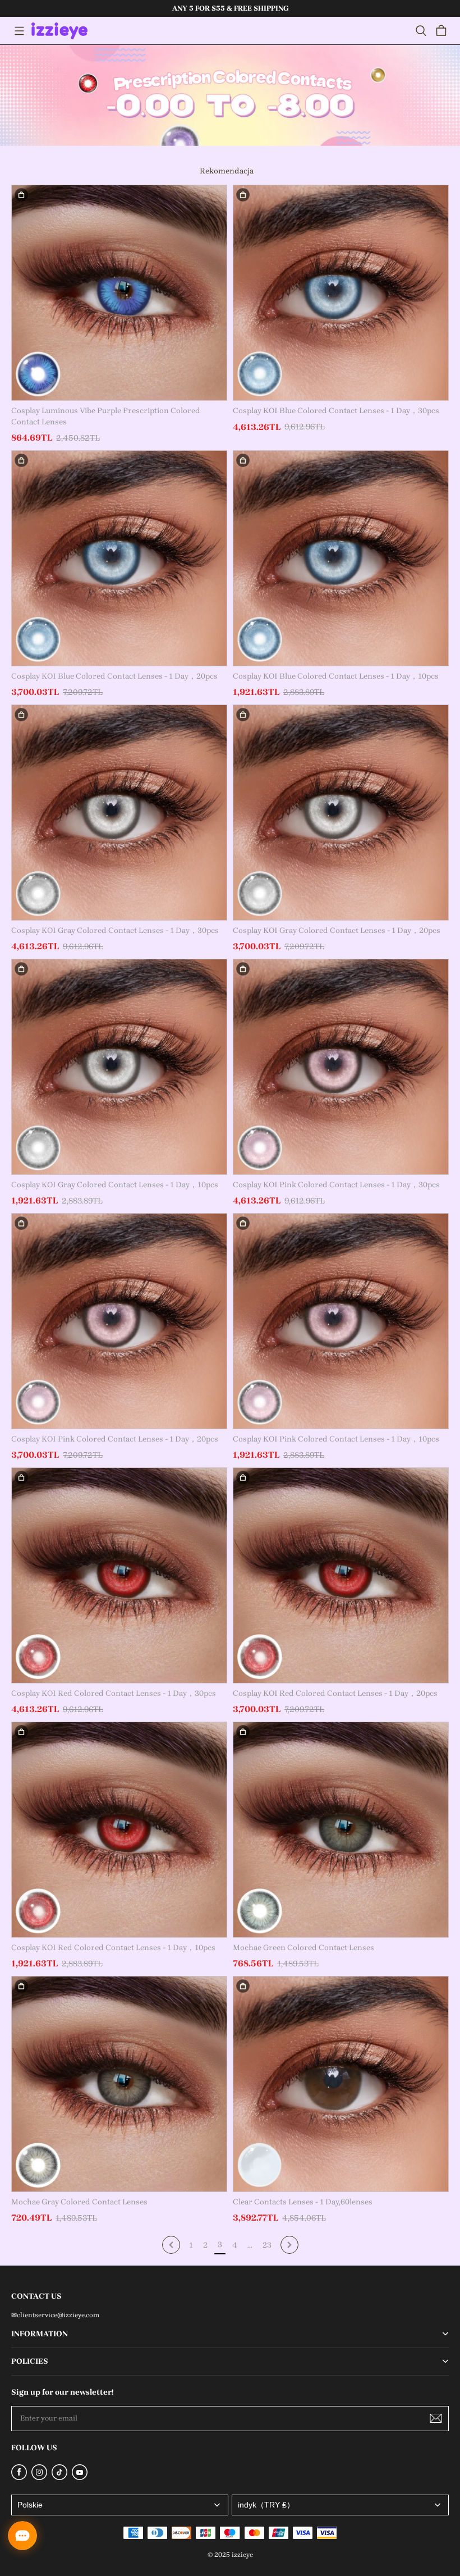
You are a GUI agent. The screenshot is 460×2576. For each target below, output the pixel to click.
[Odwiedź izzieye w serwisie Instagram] (39, 2477)
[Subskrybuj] (436, 2418)
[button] (19, 31)
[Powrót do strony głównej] (59, 31)
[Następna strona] (289, 2245)
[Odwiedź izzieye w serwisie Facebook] (19, 2477)
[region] (230, 8)
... (250, 2245)
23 (267, 2245)
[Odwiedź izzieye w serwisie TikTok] (59, 2477)
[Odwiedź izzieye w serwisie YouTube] (80, 2477)
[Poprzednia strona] (171, 2245)
